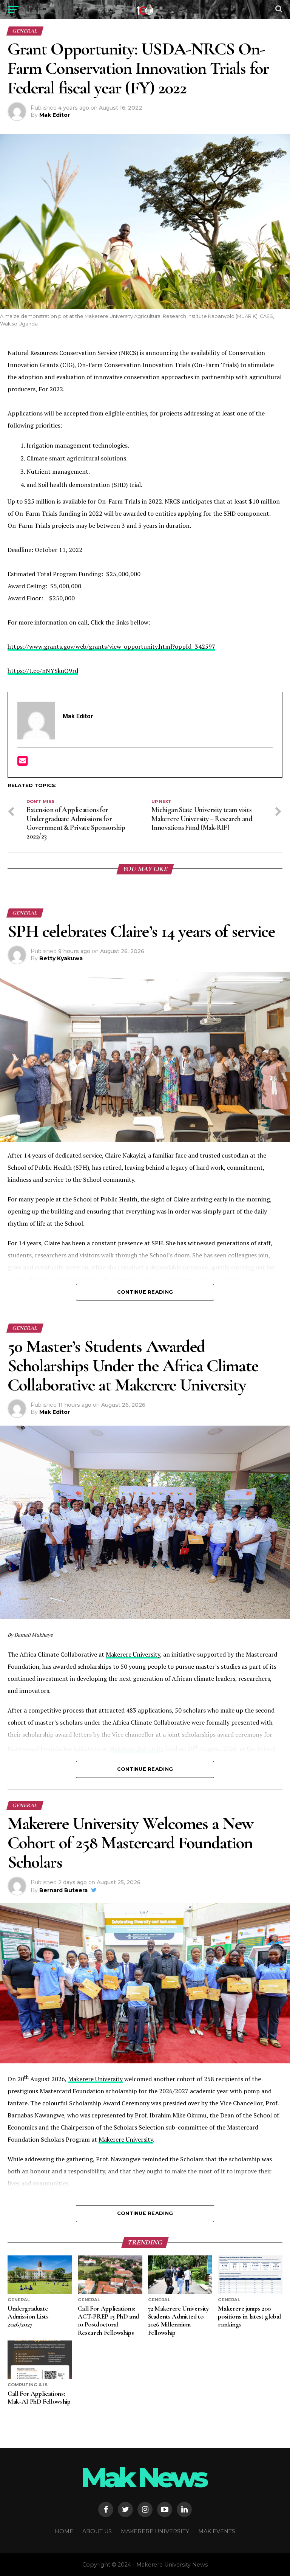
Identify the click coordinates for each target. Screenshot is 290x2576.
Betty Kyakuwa (61, 958)
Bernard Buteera (63, 1890)
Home (64, 2531)
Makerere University (133, 1654)
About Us (97, 2531)
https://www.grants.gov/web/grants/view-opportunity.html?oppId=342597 (111, 646)
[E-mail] (22, 763)
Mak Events (217, 2531)
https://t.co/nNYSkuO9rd (43, 671)
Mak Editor (55, 115)
